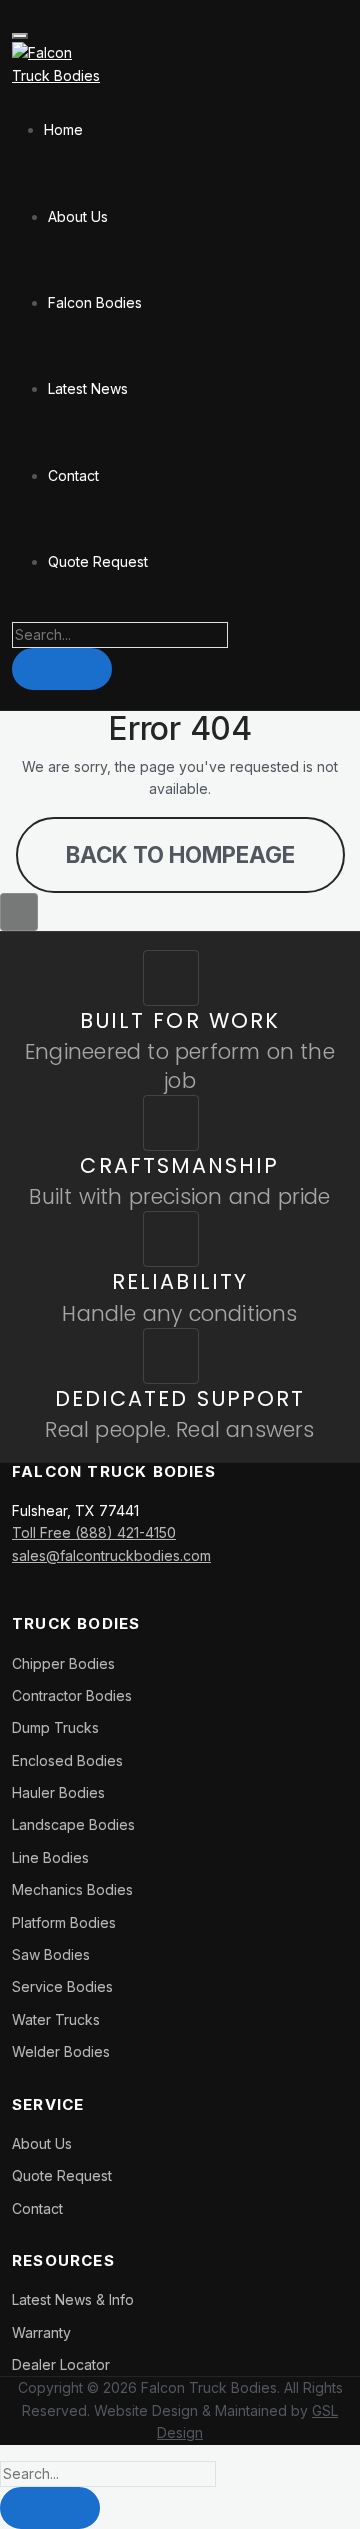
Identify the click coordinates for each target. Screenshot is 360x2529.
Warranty (41, 2332)
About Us (78, 216)
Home (63, 129)
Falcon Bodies (95, 302)
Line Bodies (50, 1857)
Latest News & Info (73, 2299)
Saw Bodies (51, 1954)
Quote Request (98, 561)
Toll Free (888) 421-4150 (94, 1532)
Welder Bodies (61, 2051)
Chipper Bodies (63, 1663)
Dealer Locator (61, 2364)
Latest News (88, 388)
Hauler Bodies (58, 1792)
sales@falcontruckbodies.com (111, 1555)
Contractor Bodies (72, 1695)
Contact (73, 475)
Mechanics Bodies (72, 1889)
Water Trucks (56, 2019)
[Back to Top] (19, 912)
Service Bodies (62, 1986)
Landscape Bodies (73, 1824)
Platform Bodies (64, 1922)
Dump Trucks (55, 1727)
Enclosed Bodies (67, 1760)
